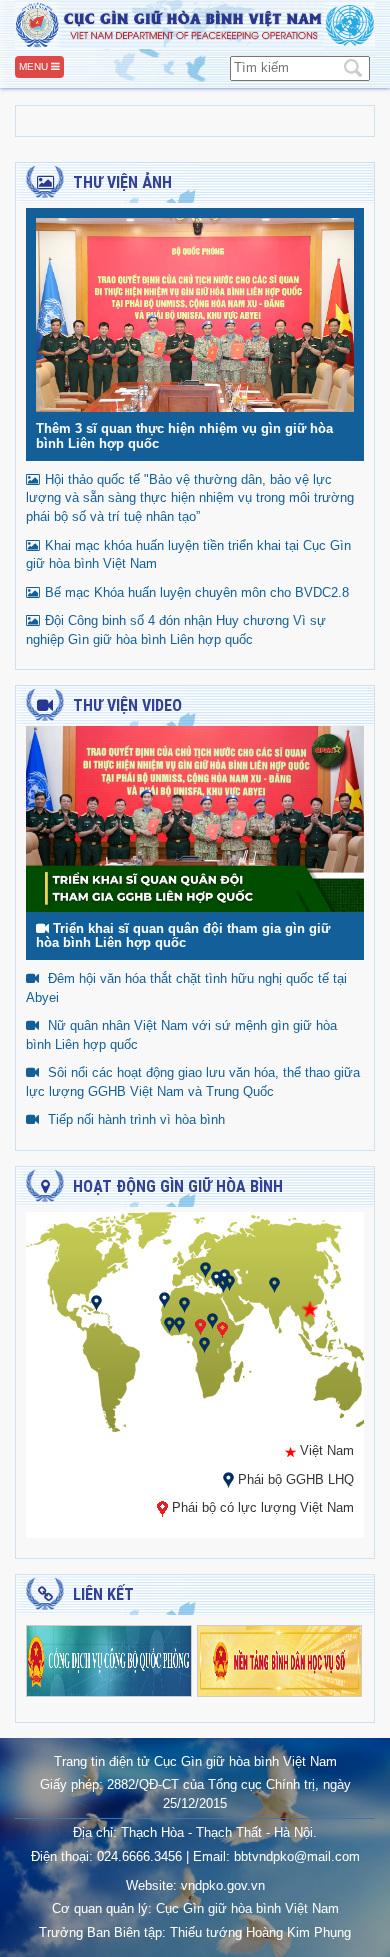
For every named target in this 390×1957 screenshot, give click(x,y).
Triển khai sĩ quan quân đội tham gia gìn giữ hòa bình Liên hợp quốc (183, 935)
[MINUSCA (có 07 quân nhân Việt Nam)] (200, 1325)
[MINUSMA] (184, 1303)
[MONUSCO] (204, 1343)
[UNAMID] (212, 1319)
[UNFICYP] (216, 1277)
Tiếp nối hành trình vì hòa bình (136, 1119)
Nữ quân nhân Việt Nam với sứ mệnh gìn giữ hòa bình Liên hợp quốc (181, 1035)
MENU (35, 66)
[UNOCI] (179, 1323)
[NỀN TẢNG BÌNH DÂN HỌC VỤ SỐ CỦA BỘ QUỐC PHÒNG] (280, 1659)
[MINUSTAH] (96, 1301)
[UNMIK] (205, 1268)
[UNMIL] (169, 1323)
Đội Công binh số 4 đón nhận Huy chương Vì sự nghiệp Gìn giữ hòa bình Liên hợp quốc (176, 630)
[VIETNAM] (310, 1307)
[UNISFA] (223, 1283)
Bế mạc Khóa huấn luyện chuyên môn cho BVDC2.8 (197, 592)
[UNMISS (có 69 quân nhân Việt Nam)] (222, 1328)
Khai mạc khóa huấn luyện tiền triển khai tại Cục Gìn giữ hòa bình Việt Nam (188, 555)
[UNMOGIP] (274, 1283)
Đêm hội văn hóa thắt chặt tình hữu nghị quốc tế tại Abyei (186, 988)
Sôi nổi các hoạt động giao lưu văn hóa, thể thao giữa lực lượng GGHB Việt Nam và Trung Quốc (193, 1082)
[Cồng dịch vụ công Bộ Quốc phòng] (109, 1659)
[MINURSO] (164, 1298)
